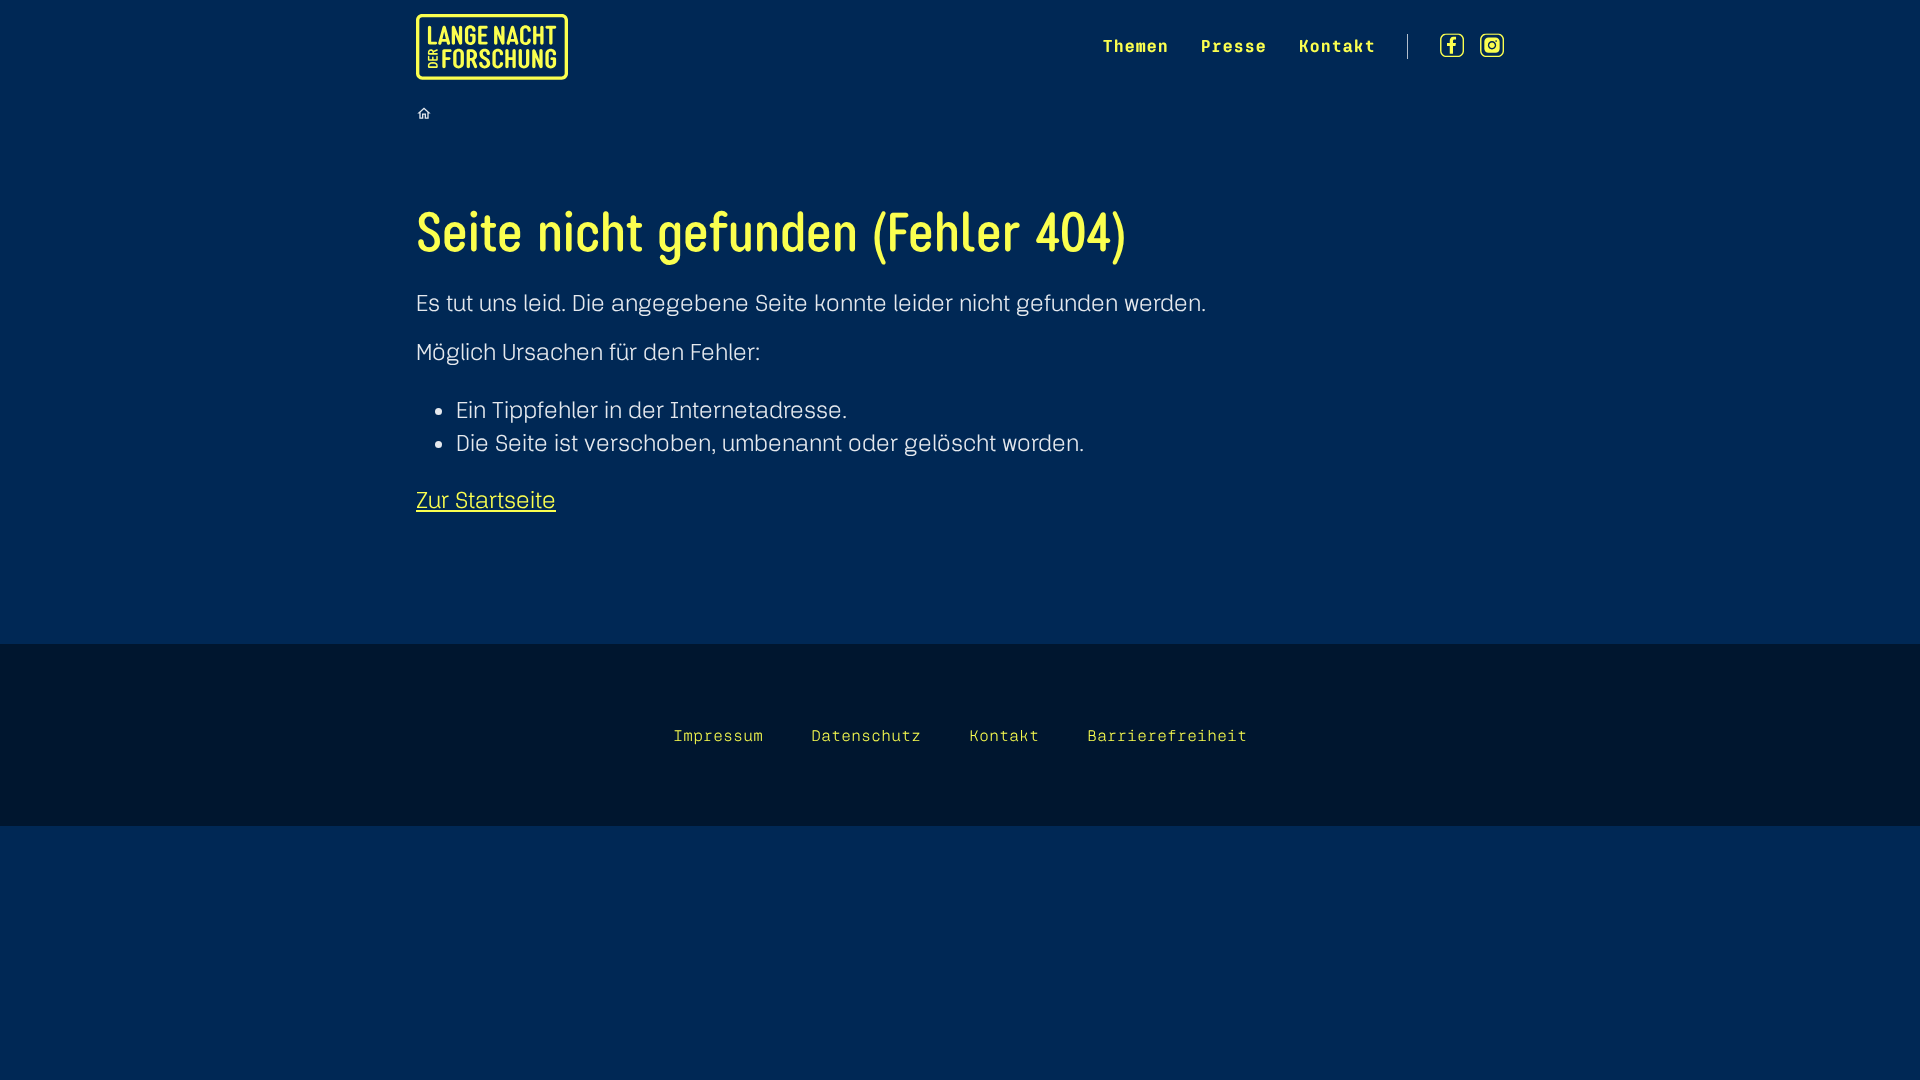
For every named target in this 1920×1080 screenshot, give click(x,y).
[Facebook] (1452, 45)
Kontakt (1336, 45)
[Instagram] (1492, 45)
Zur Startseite (486, 499)
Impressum (718, 735)
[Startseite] (424, 113)
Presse (1233, 45)
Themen (1135, 45)
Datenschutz (866, 735)
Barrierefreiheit (1167, 735)
